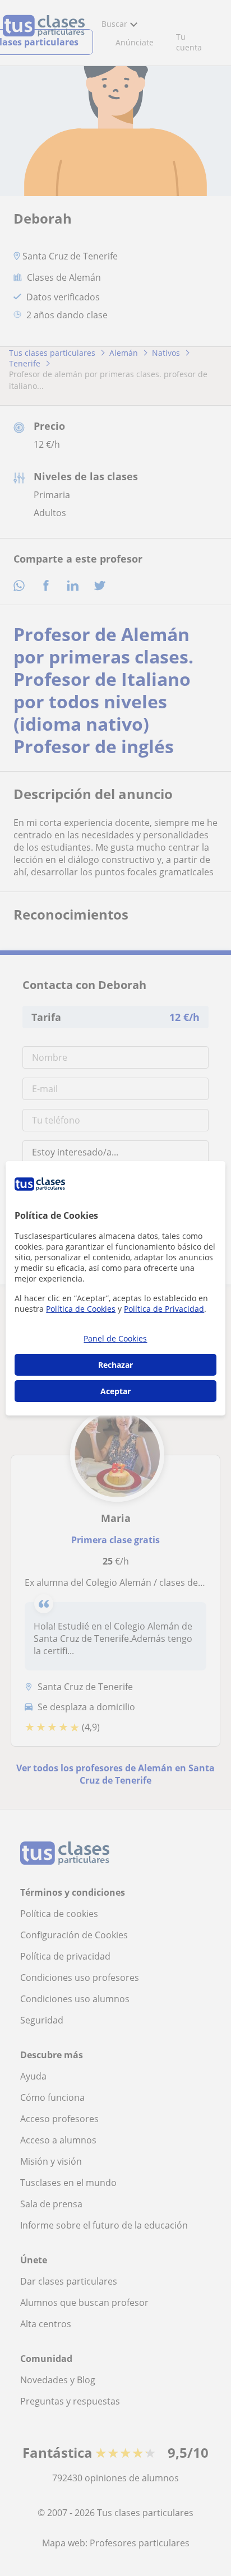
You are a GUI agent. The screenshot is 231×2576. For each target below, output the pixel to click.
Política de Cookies (81, 1309)
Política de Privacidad (164, 1309)
